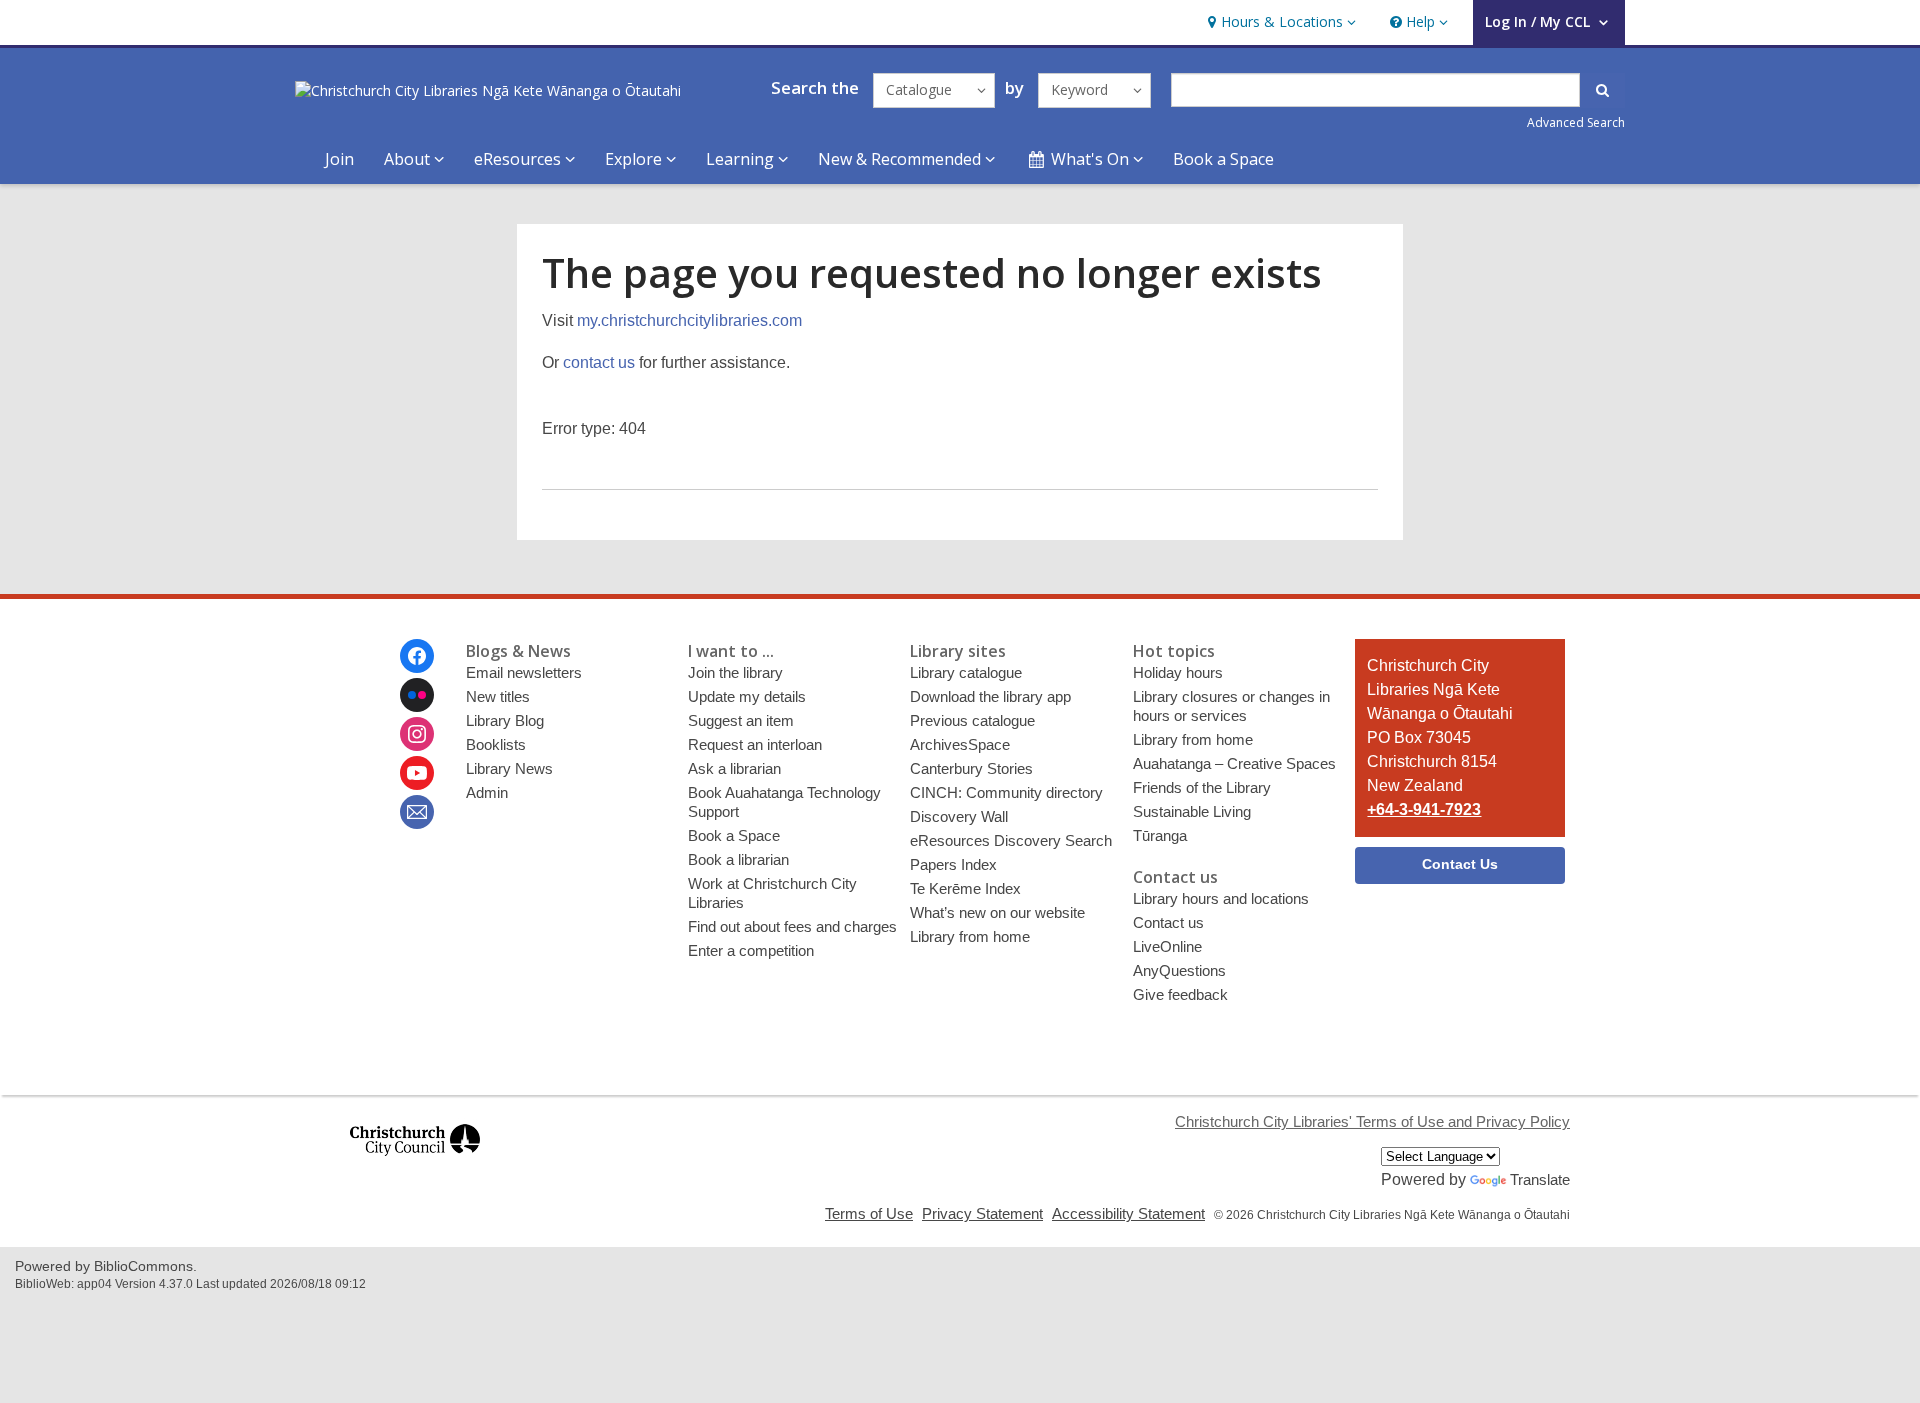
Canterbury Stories (971, 768)
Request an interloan (755, 744)
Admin (487, 792)
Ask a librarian (734, 768)
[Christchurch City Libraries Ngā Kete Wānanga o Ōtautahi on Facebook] (417, 656)
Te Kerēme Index (965, 888)
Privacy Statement (982, 1213)
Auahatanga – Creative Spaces (1234, 763)
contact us (599, 362)
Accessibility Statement (1128, 1213)
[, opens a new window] (415, 1164)
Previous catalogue (972, 720)
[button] (1279, 22)
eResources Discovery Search (1011, 840)
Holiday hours (1178, 672)
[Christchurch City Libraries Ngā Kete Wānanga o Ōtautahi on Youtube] (417, 773)
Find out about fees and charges (792, 926)
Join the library (735, 672)
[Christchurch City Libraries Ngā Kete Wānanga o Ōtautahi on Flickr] (417, 695)
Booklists (496, 744)
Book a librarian (738, 859)
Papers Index (953, 864)
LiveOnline (1167, 946)
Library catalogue (966, 672)
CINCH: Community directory (1006, 792)
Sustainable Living (1192, 811)
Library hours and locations (1221, 898)
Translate (1540, 1179)
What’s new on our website (997, 912)
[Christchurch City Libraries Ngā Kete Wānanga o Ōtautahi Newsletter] (417, 812)
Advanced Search (1576, 122)
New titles (498, 696)
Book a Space (1223, 159)
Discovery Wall (959, 816)
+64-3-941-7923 (1424, 809)
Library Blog (505, 720)
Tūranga (1160, 835)
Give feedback (1180, 994)
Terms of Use (869, 1213)
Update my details (747, 696)
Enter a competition (751, 950)
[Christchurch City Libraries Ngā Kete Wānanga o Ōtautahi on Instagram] (417, 734)
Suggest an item (741, 720)
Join (339, 159)
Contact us (1168, 922)
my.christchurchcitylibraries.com (689, 320)
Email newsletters (524, 672)
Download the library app (990, 696)
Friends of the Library (1202, 787)
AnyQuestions (1179, 970)
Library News (509, 768)
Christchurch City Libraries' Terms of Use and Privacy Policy (1372, 1121)
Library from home (970, 936)
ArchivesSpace (960, 744)
